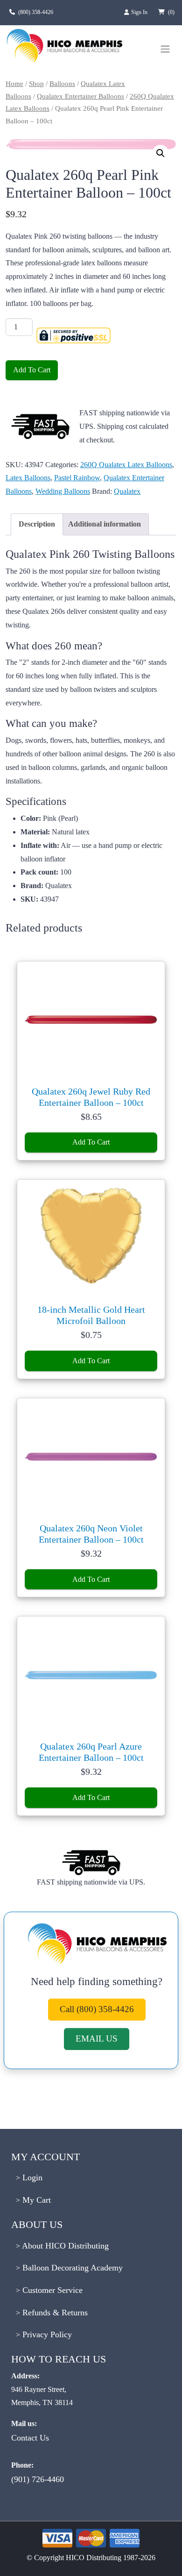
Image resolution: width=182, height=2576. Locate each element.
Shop (36, 84)
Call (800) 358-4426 (97, 2009)
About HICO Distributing (64, 2246)
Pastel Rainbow (77, 478)
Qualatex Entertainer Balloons (80, 96)
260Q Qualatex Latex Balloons (126, 465)
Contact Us (30, 2438)
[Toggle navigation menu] (165, 49)
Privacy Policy (46, 2334)
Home (14, 84)
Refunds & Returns (54, 2313)
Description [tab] (37, 524)
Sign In (140, 12)
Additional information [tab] (105, 524)
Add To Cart (32, 370)
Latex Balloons (28, 478)
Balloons (62, 84)
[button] (161, 153)
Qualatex (127, 491)
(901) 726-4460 (38, 2479)
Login (31, 2178)
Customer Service (51, 2290)
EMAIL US (97, 2039)
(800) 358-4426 (36, 12)
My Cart (35, 2200)
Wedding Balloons (63, 491)
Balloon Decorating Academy (71, 2268)
